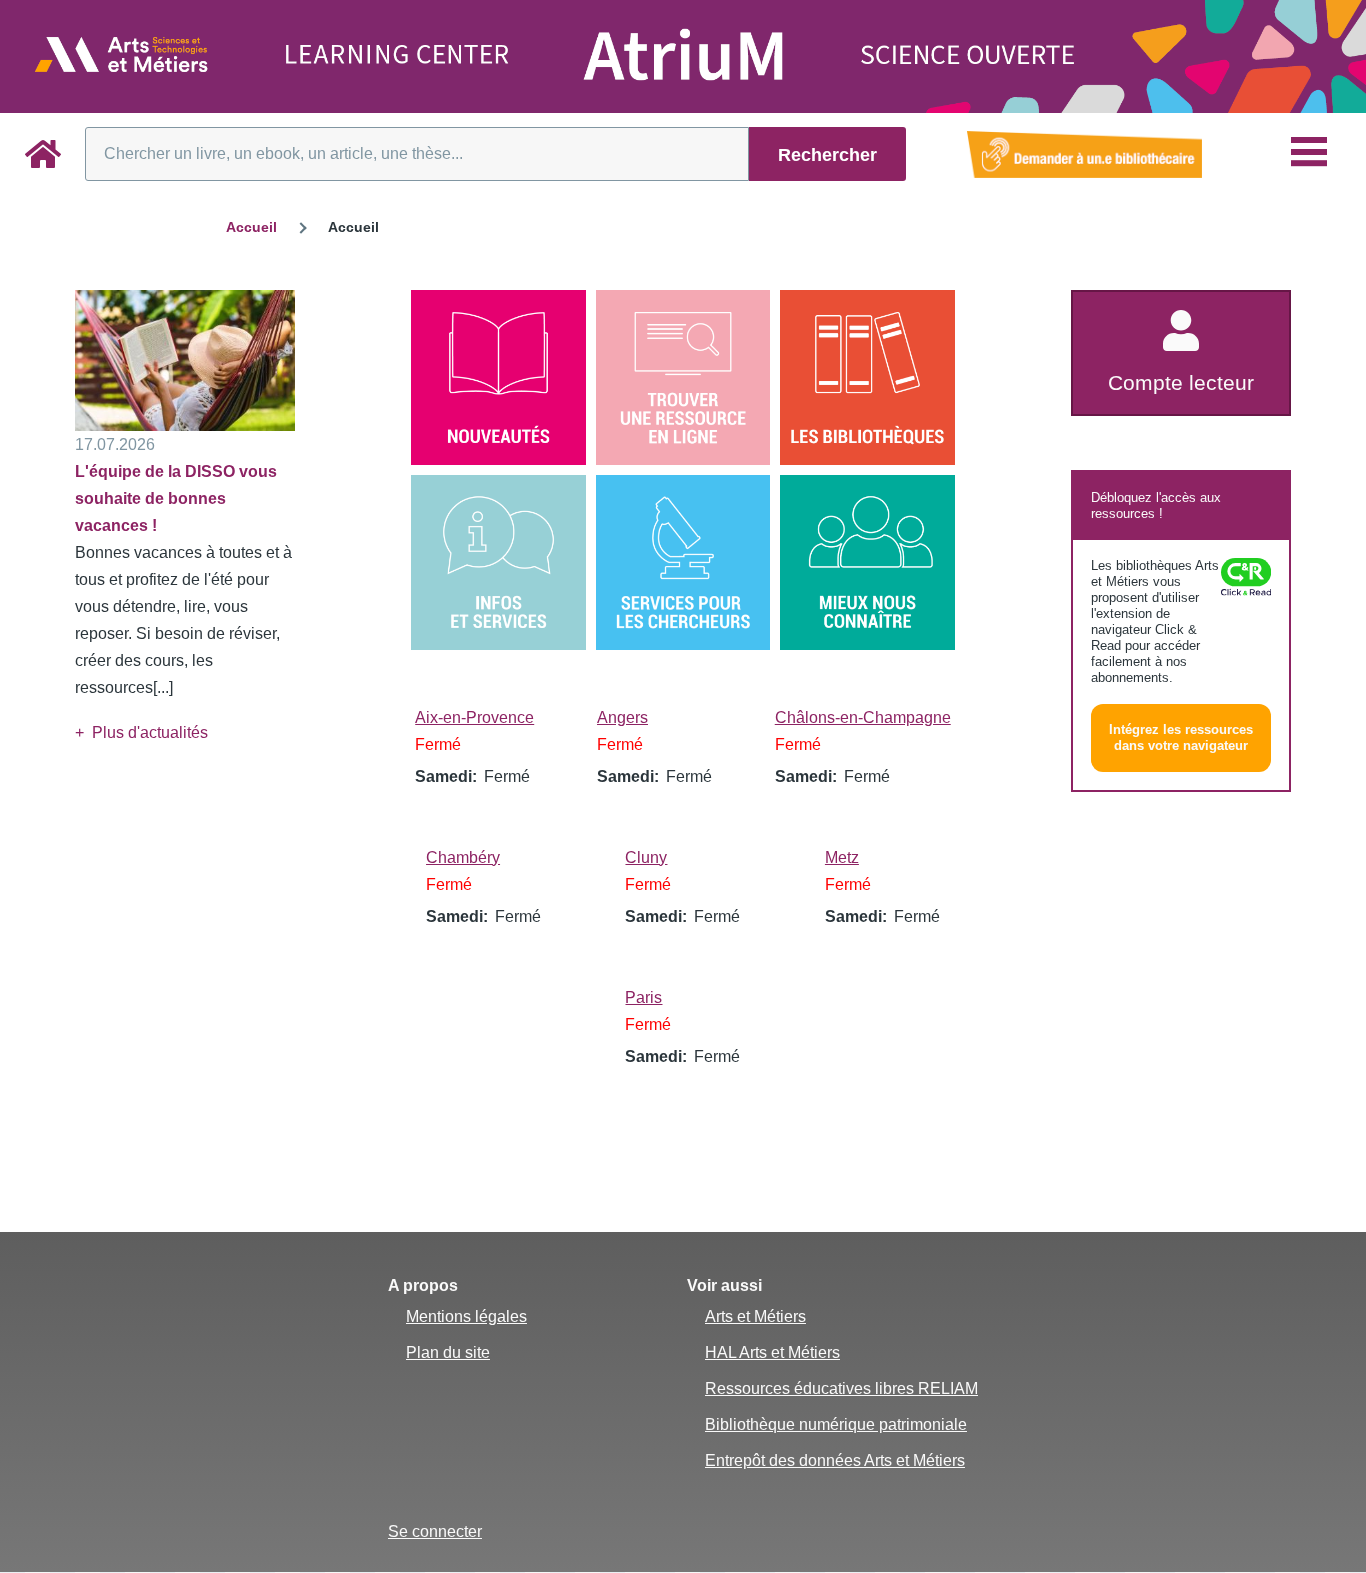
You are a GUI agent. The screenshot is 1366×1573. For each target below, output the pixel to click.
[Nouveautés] (498, 377)
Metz (842, 857)
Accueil (251, 227)
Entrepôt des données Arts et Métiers (835, 1460)
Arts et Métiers (755, 1316)
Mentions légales (466, 1316)
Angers (622, 717)
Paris (643, 997)
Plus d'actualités (150, 732)
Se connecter (435, 1531)
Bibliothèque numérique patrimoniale (836, 1424)
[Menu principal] (1309, 152)
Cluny (646, 857)
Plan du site (448, 1352)
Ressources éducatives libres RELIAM (841, 1388)
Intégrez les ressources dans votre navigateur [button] (1181, 737)
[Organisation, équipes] (867, 562)
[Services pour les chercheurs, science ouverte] (683, 562)
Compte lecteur (1181, 382)
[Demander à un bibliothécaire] (1084, 154)
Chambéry (463, 857)
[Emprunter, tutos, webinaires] (498, 562)
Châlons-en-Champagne (863, 717)
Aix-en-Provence (474, 717)
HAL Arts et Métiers (772, 1352)
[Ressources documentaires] (683, 377)
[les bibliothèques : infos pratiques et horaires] (867, 377)
